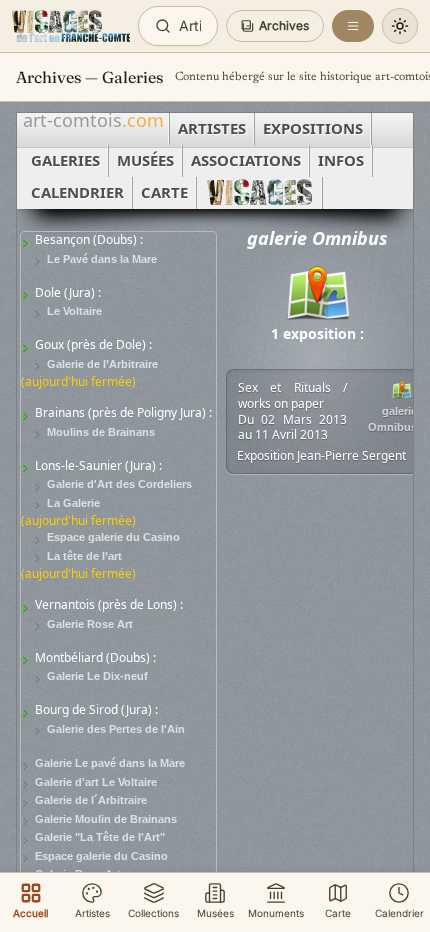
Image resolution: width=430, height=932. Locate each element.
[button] (275, 26)
